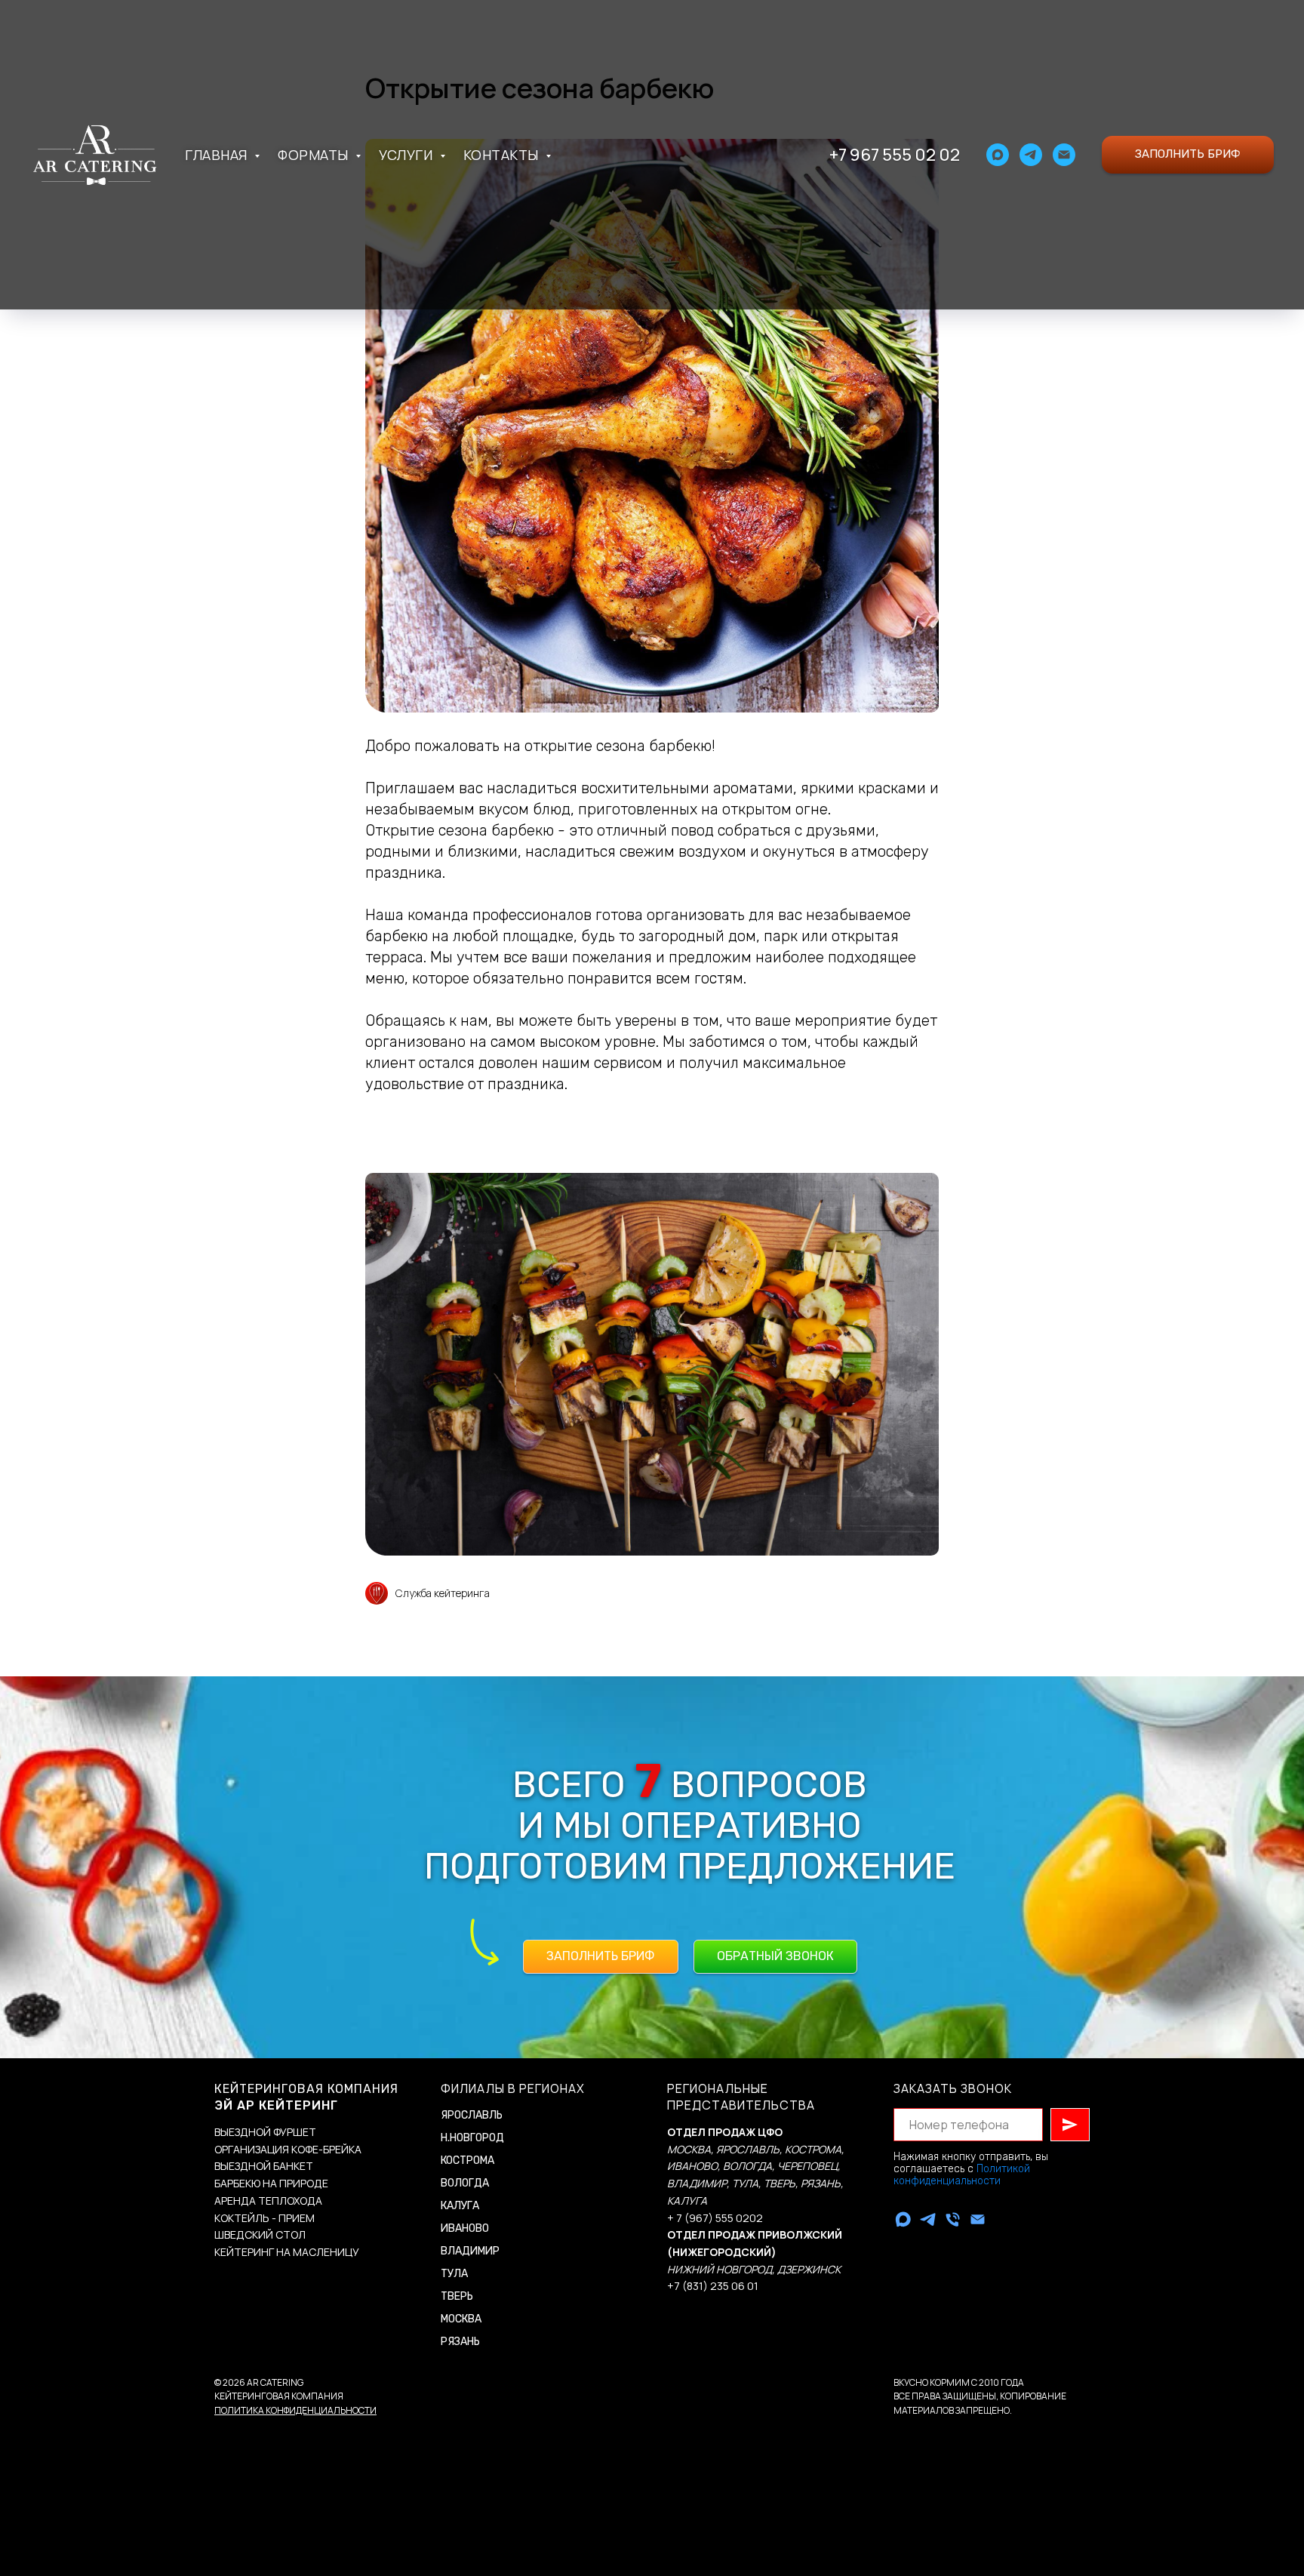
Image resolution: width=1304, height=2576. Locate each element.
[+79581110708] (953, 2219)
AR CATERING (275, 2382)
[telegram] (1031, 155)
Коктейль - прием (264, 2218)
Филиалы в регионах (513, 2088)
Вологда (465, 2183)
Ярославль (472, 2115)
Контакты (503, 155)
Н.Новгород (472, 2138)
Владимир (470, 2251)
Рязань (460, 2342)
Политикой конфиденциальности (962, 2175)
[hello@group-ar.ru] (978, 2219)
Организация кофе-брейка (288, 2149)
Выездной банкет (264, 2166)
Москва (461, 2319)
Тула (454, 2274)
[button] (1188, 155)
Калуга (460, 2206)
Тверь (457, 2296)
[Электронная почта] (1064, 155)
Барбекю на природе (271, 2183)
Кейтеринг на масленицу (287, 2252)
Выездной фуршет (265, 2132)
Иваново (465, 2228)
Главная (218, 155)
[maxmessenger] (998, 155)
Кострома (467, 2161)
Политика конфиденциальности (295, 2410)
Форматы (315, 155)
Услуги (407, 155)
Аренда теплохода (268, 2201)
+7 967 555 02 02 (895, 155)
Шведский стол (260, 2234)
